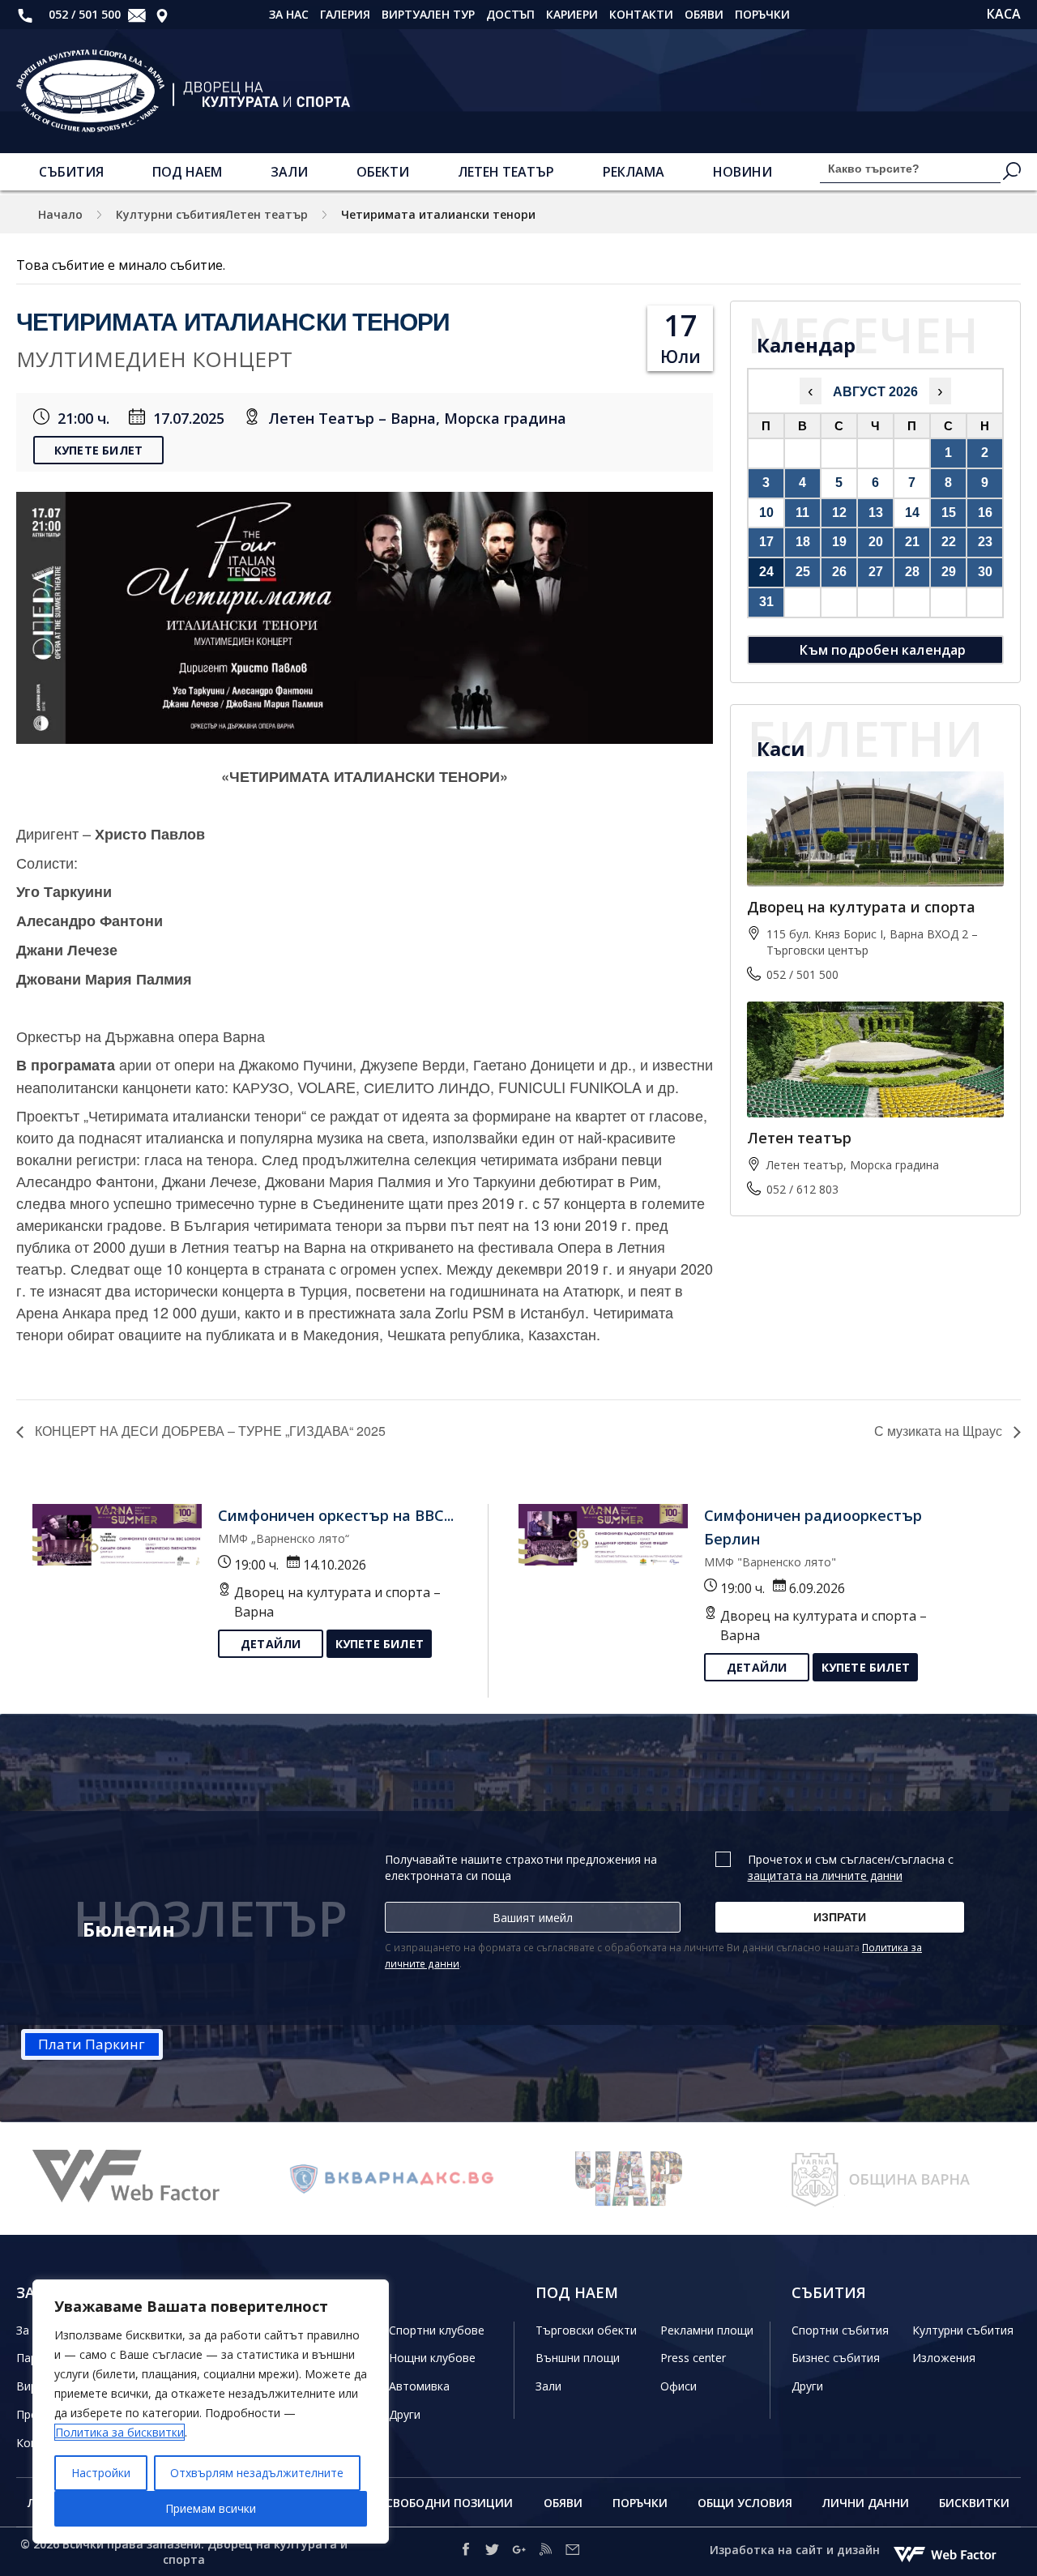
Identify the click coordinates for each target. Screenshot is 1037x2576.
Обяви (704, 14)
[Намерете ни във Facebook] (465, 2552)
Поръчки (762, 14)
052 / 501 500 (83, 14)
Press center (693, 2358)
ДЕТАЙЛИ (271, 1644)
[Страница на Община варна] (895, 2179)
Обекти (383, 172)
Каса (1004, 14)
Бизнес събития (836, 2358)
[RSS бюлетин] (546, 2552)
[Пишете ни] (137, 15)
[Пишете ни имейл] (572, 2552)
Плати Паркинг (92, 2044)
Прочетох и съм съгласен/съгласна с (851, 1867)
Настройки (101, 2473)
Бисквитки (974, 2503)
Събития (71, 172)
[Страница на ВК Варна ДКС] (393, 2179)
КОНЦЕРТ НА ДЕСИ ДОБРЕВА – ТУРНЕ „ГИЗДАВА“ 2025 (209, 1431)
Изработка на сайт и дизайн (796, 2550)
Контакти (641, 14)
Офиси (679, 2386)
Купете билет (98, 450)
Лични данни (866, 2503)
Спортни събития (840, 2330)
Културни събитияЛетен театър (212, 214)
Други (405, 2414)
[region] (211, 2412)
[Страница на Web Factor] (142, 2179)
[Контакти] (162, 15)
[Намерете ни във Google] (519, 2552)
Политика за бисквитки (119, 2432)
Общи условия (745, 2503)
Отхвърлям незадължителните (257, 2473)
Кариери (572, 14)
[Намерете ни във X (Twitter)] (492, 2552)
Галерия (345, 14)
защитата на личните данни (825, 1875)
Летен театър (506, 172)
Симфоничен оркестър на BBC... (336, 1515)
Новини (743, 172)
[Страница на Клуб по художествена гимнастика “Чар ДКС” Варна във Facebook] (644, 2179)
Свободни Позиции (449, 2503)
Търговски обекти (586, 2330)
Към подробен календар (883, 650)
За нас (289, 14)
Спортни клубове (437, 2330)
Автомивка (419, 2386)
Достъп (510, 14)
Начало (60, 214)
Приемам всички (211, 2508)
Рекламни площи (707, 2330)
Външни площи (578, 2358)
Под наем (187, 172)
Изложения (944, 2358)
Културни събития (963, 2330)
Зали (289, 172)
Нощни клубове (432, 2358)
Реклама (634, 172)
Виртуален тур (428, 14)
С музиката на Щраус (940, 1431)
